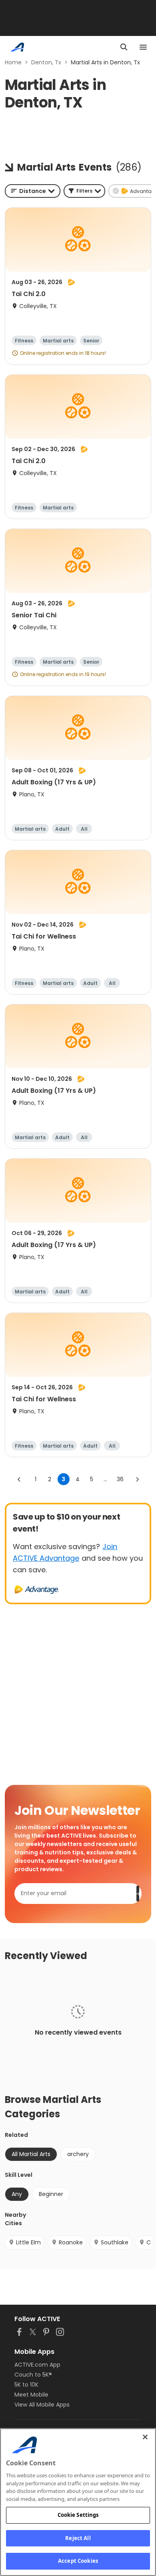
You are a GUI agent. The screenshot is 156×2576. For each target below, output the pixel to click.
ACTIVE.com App (37, 2365)
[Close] (145, 2437)
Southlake (115, 2242)
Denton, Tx (46, 62)
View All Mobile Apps (42, 2405)
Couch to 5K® (33, 2375)
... (105, 1479)
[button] (84, 191)
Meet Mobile (31, 2395)
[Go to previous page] (19, 1479)
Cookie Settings (78, 2515)
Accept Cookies (78, 2561)
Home (13, 62)
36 (120, 1479)
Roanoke (71, 2242)
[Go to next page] (137, 1479)
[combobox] (33, 191)
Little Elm (28, 2242)
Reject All (78, 2538)
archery (78, 2154)
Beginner (51, 2194)
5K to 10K (26, 2385)
